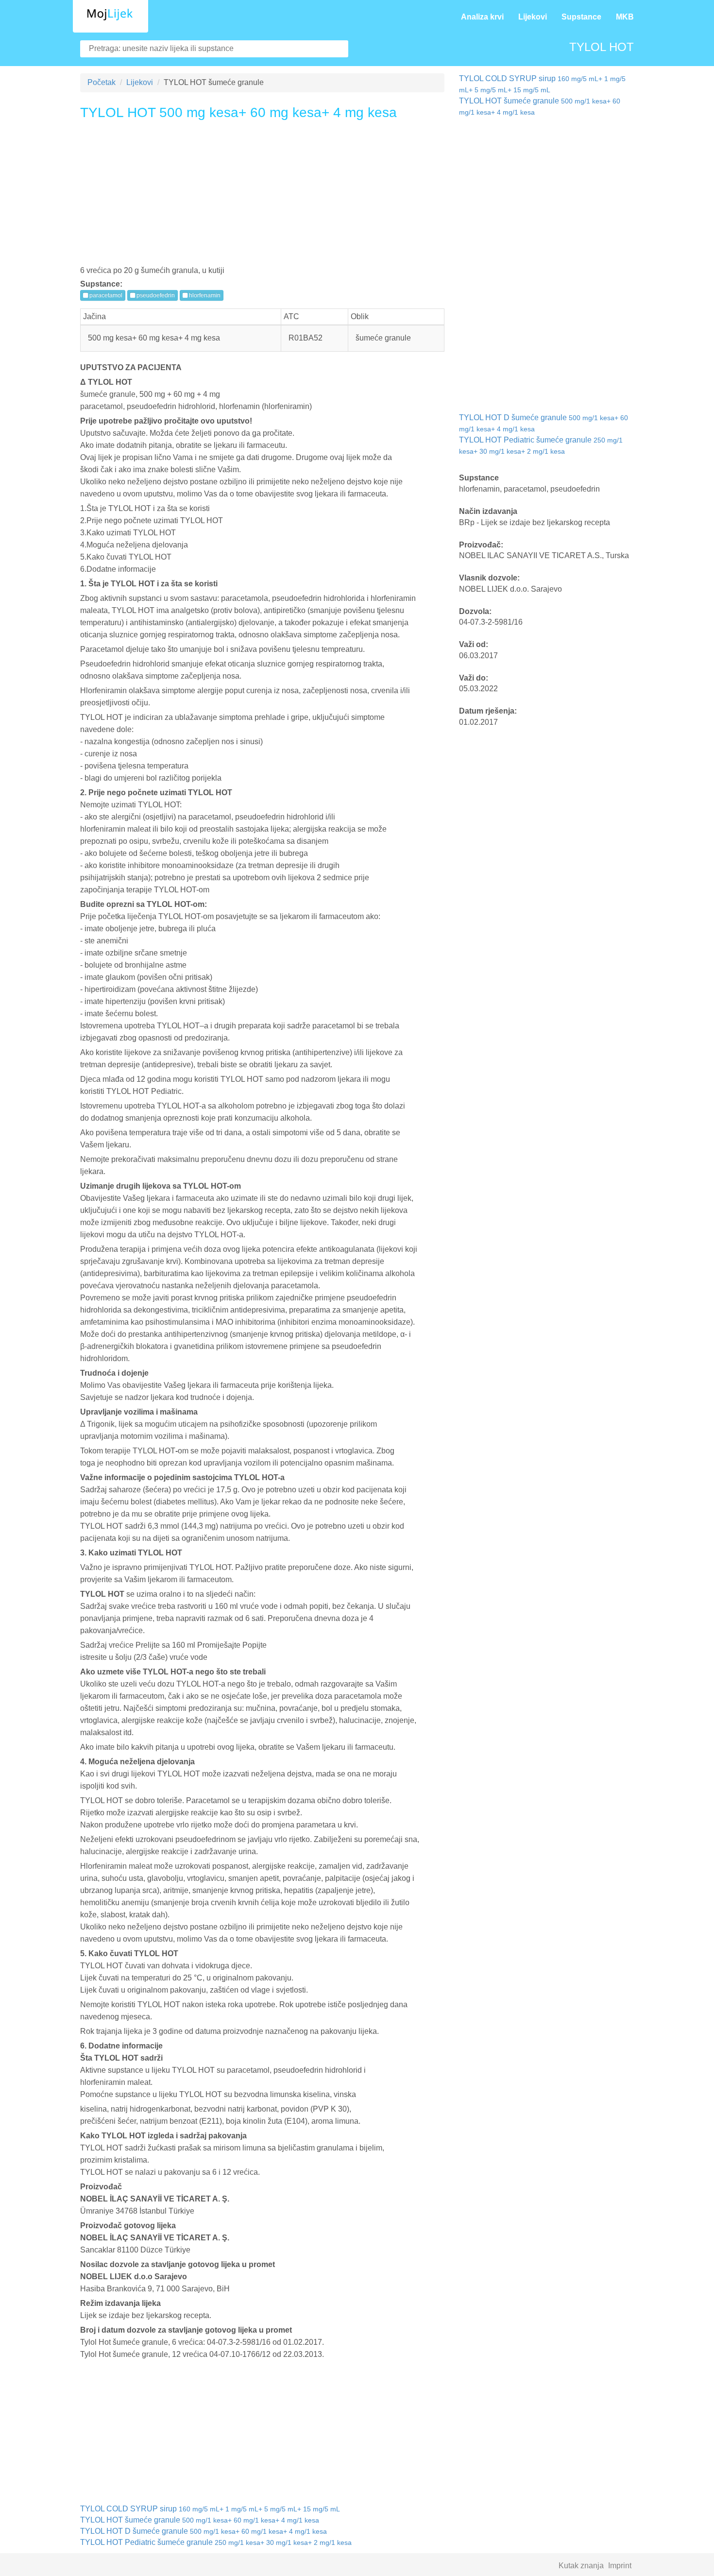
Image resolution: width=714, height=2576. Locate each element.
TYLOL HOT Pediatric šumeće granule (216, 2542)
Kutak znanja (581, 2566)
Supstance (581, 17)
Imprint (620, 2566)
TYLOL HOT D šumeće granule (204, 2531)
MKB (625, 17)
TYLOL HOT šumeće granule (200, 2520)
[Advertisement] (262, 196)
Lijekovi (533, 17)
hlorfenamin (204, 295)
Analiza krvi (482, 17)
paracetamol (105, 295)
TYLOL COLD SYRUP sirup (210, 2509)
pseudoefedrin (155, 295)
